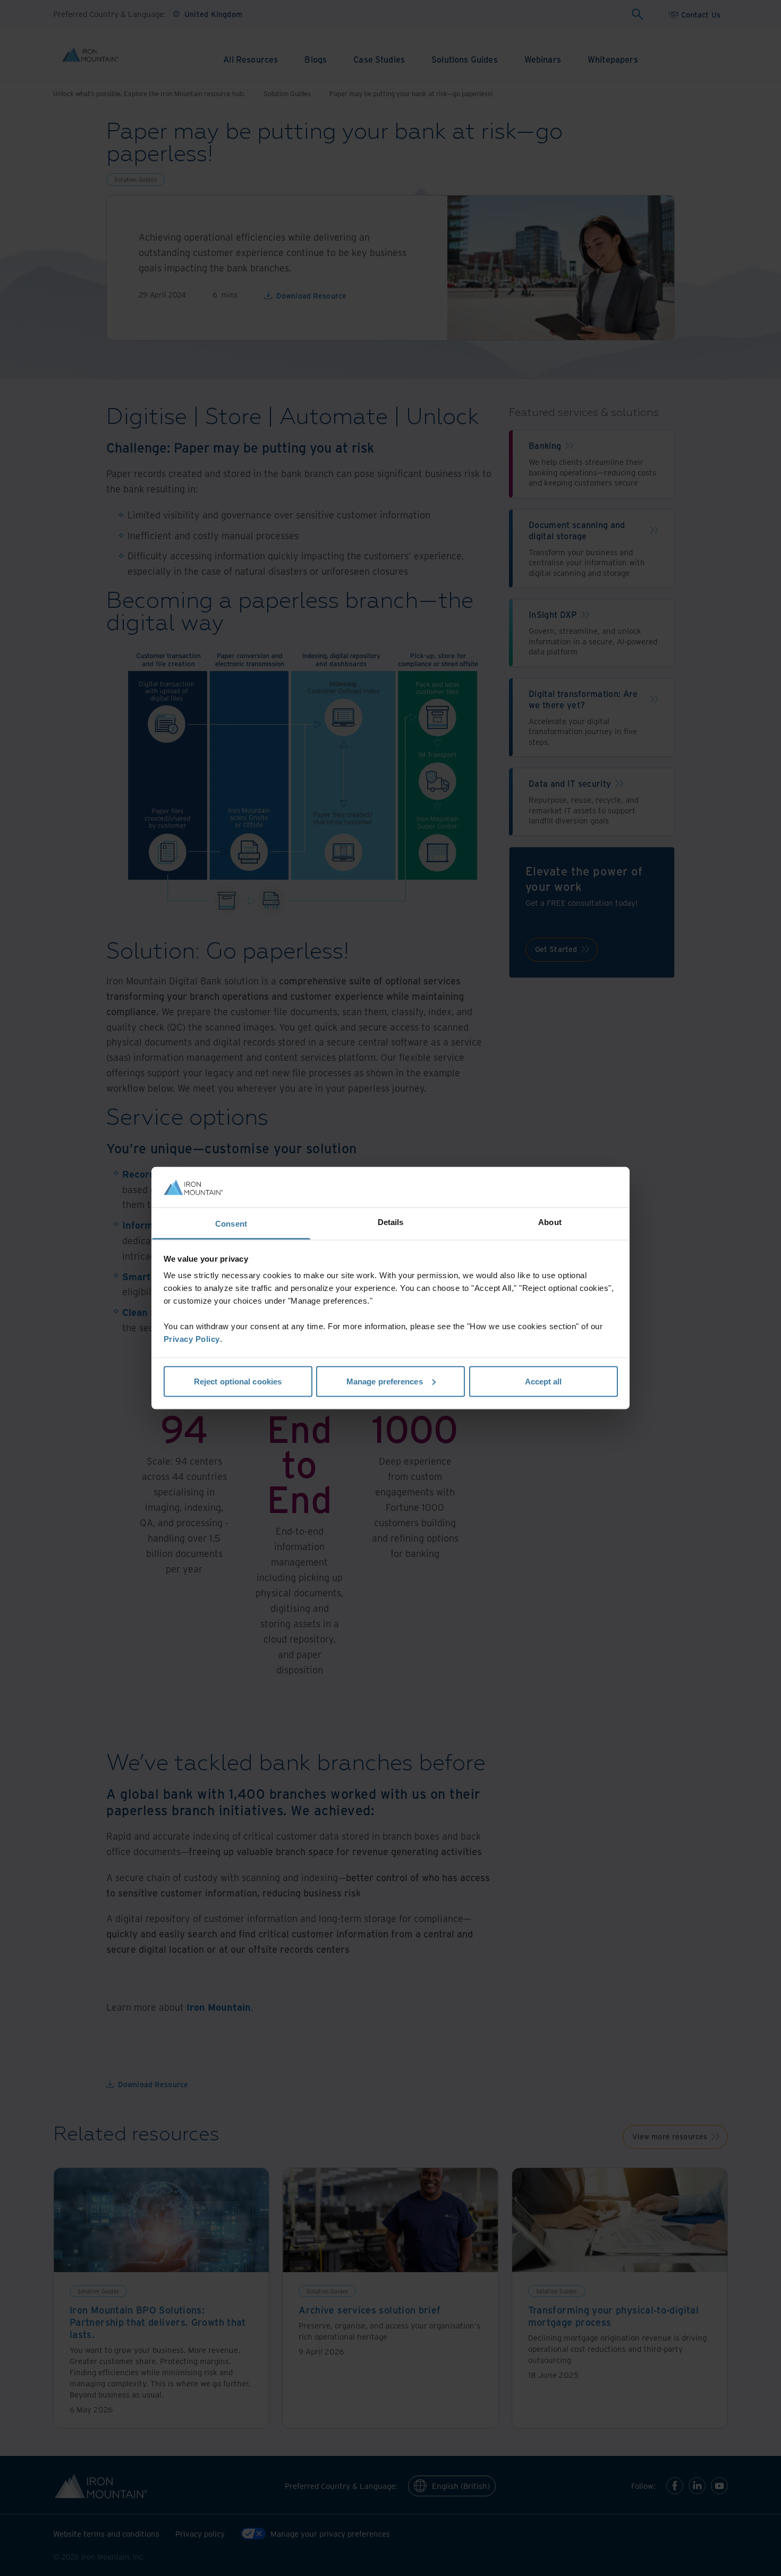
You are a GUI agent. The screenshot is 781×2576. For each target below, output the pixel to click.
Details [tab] (391, 1222)
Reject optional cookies (238, 1381)
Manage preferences (385, 1381)
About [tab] (550, 1222)
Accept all (544, 1381)
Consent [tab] (231, 1224)
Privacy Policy (192, 1339)
